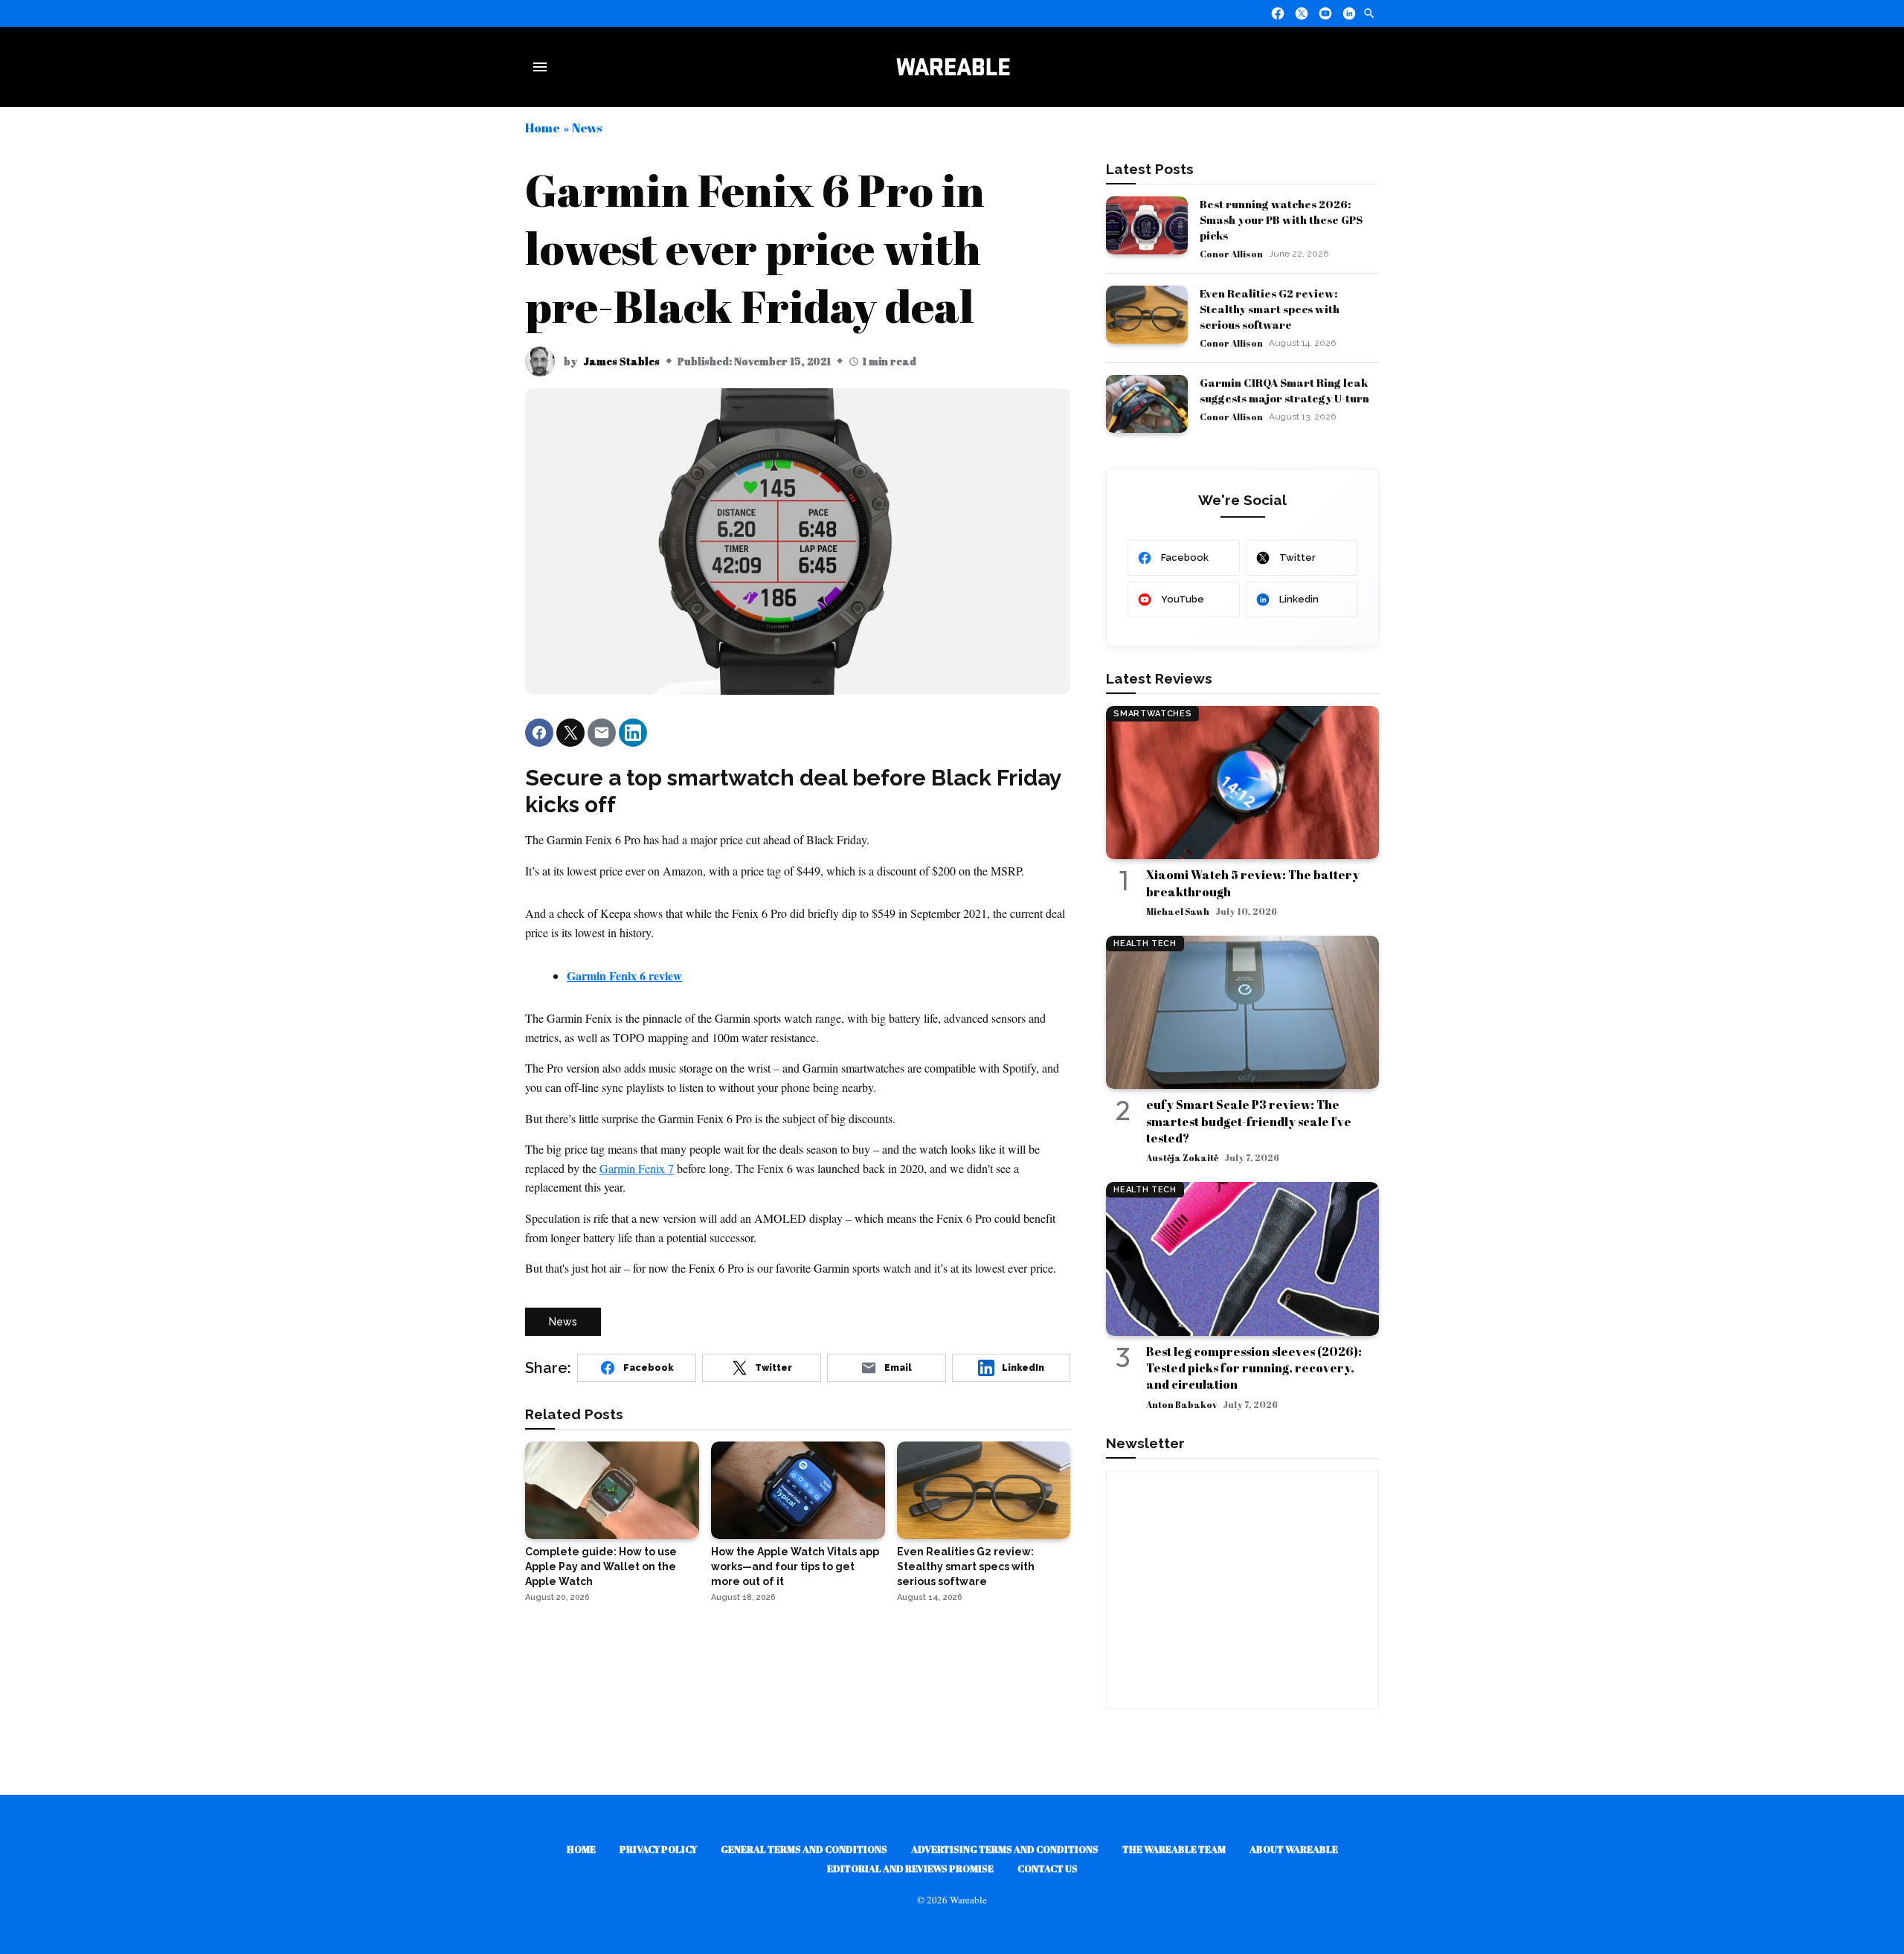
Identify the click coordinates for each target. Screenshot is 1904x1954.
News (587, 128)
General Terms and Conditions (804, 1849)
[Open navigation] (543, 67)
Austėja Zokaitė (1182, 1157)
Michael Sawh (1178, 911)
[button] (539, 733)
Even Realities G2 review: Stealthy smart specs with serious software (1270, 309)
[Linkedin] (1349, 13)
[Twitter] (1302, 13)
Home (543, 128)
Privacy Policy (658, 1849)
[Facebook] (1278, 13)
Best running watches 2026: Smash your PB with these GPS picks (1281, 219)
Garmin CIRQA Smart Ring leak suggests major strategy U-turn (1284, 390)
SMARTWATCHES (1152, 714)
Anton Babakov (1181, 1404)
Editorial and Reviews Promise (910, 1868)
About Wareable (1294, 1849)
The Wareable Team (1174, 1849)
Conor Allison (1231, 254)
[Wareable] (953, 67)
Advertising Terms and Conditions (1005, 1849)
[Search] (1369, 13)
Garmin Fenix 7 (637, 1168)
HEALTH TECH (1145, 944)
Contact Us (1048, 1868)
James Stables (621, 361)
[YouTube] (1325, 13)
